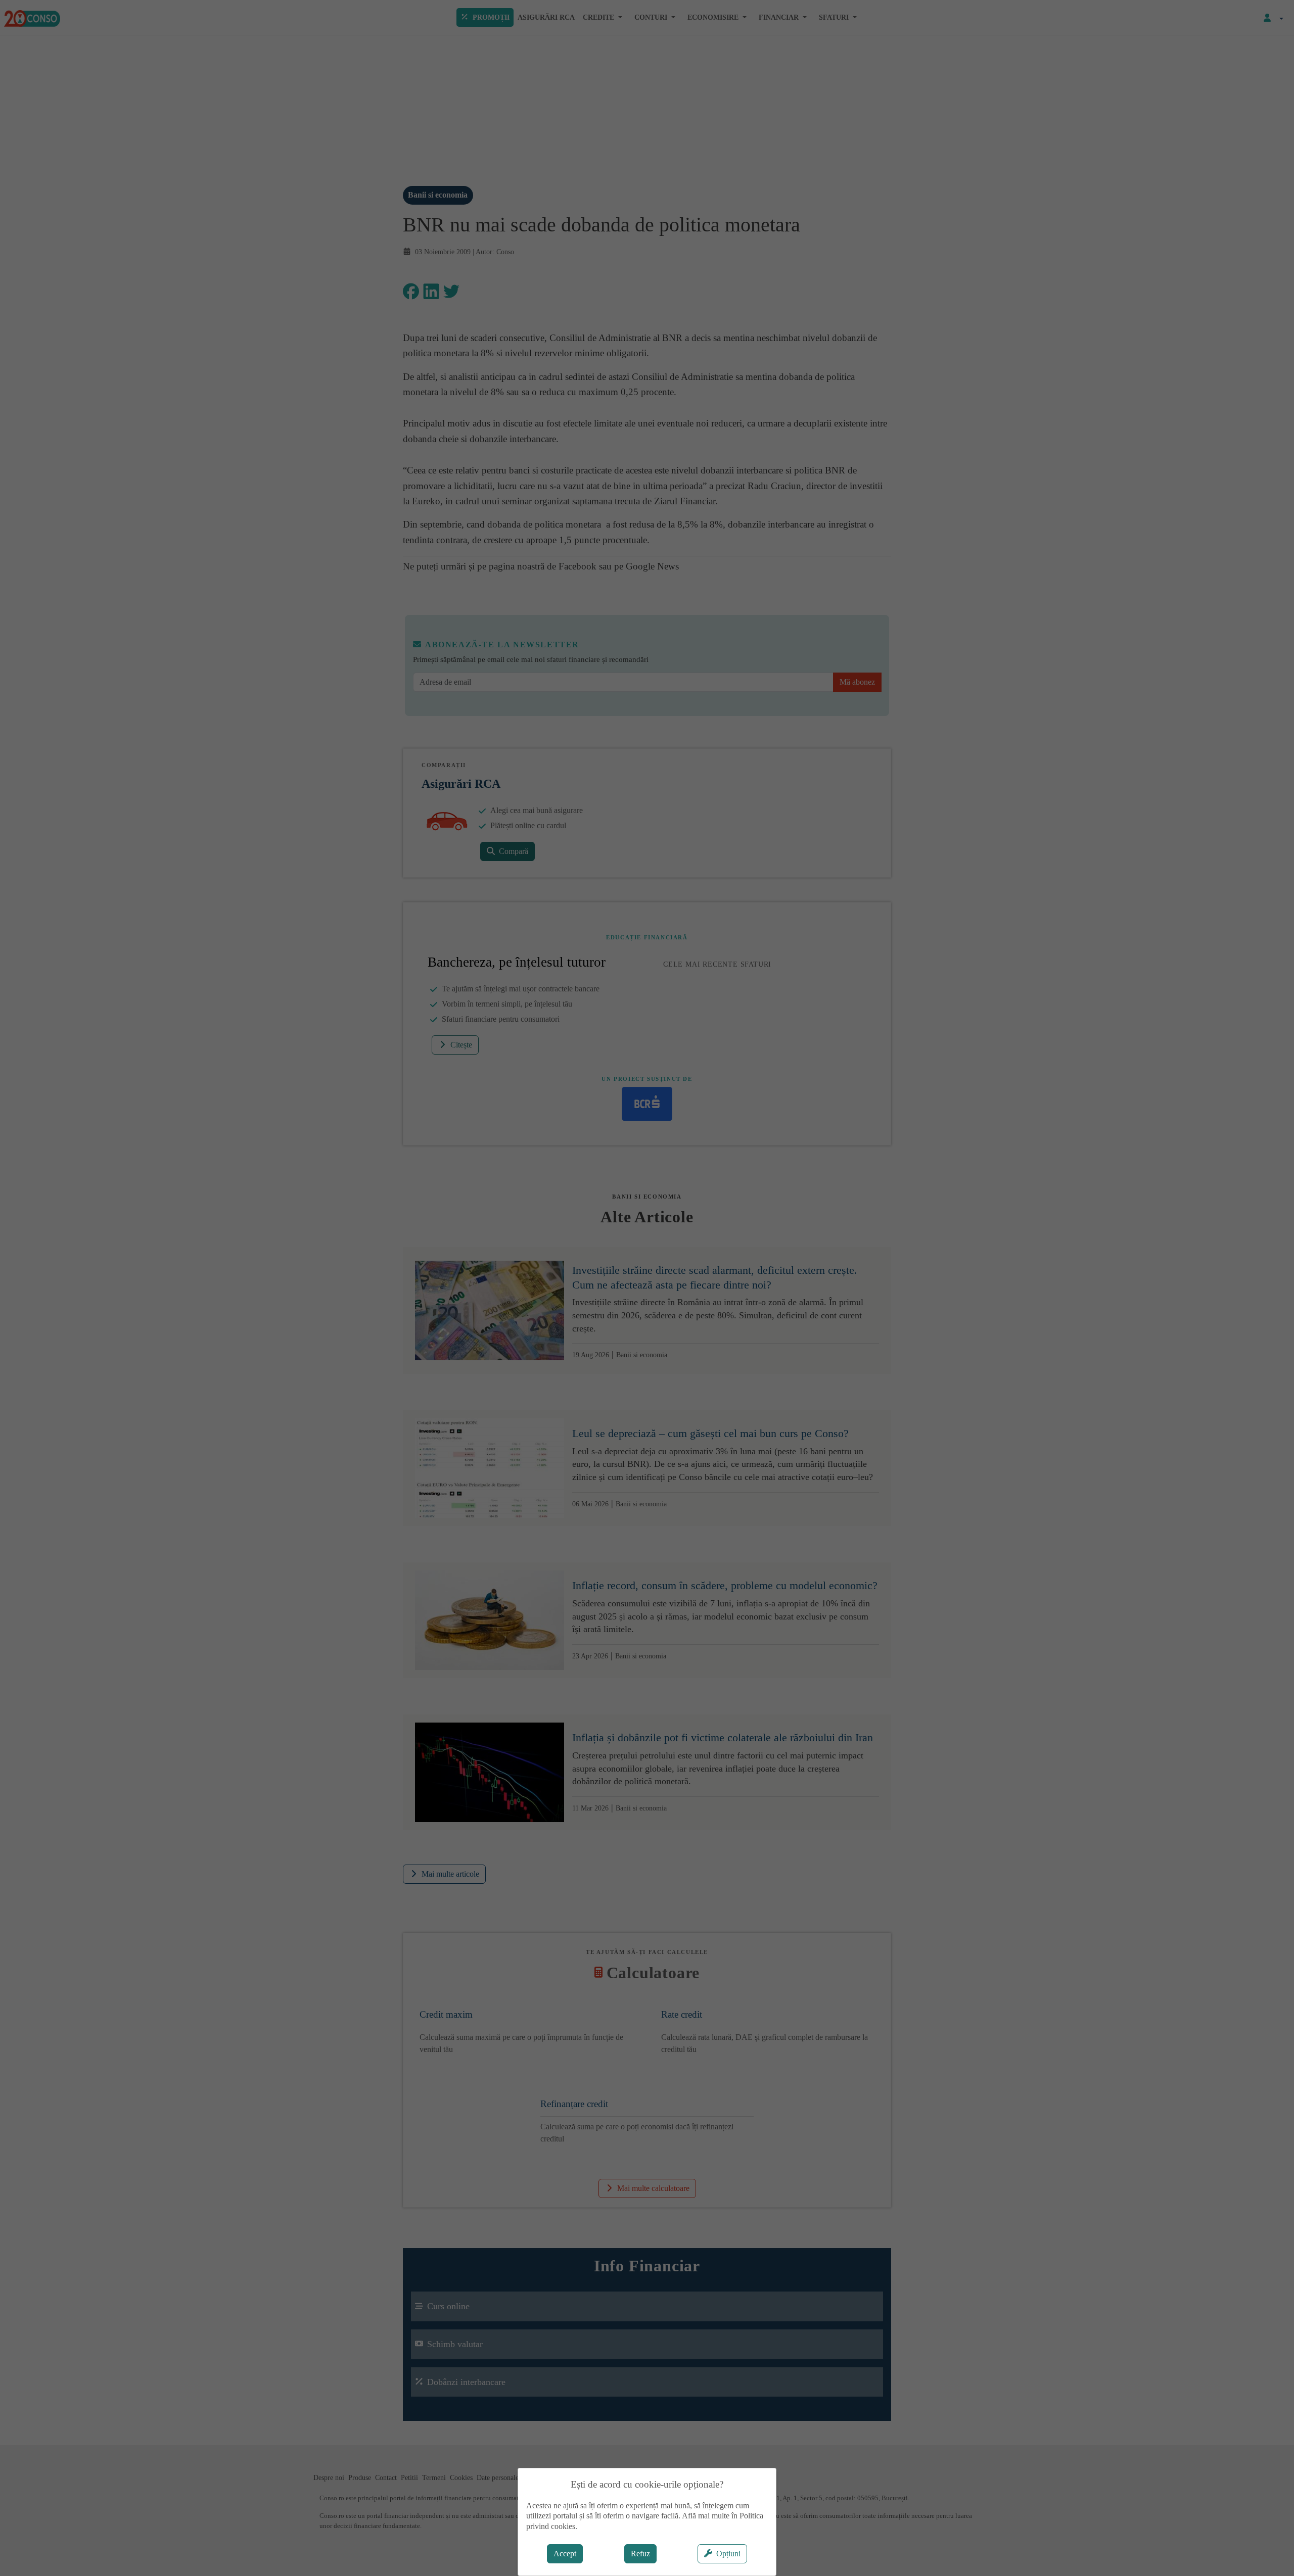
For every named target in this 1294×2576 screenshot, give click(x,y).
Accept (565, 2554)
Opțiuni (728, 2554)
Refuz (640, 2554)
